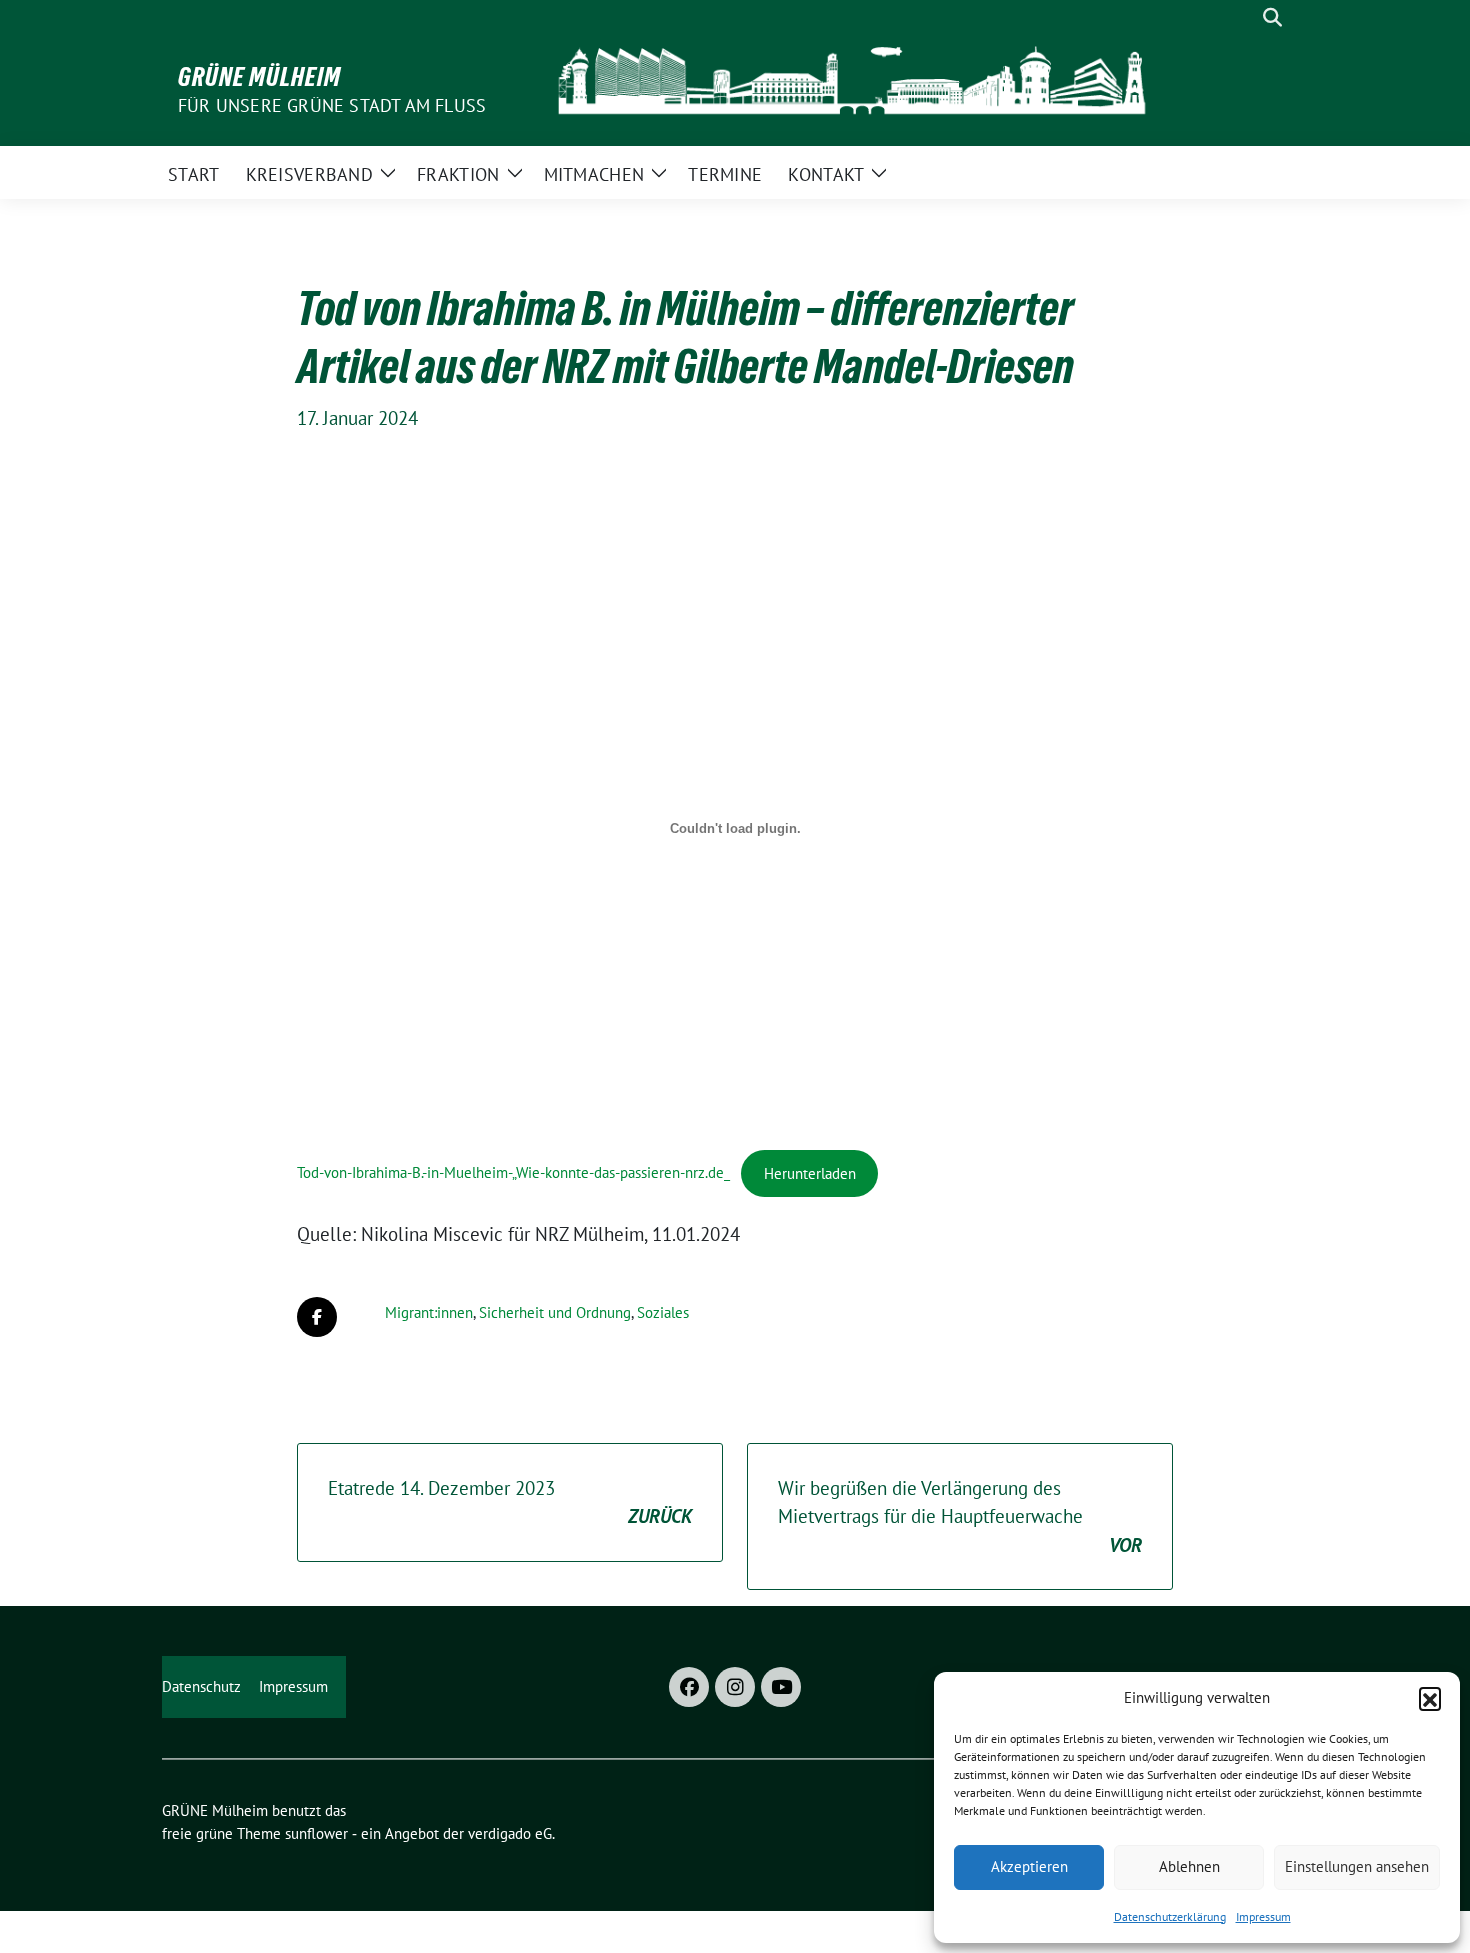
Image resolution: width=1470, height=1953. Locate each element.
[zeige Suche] (1272, 17)
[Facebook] (689, 1687)
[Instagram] (735, 1687)
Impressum (1263, 1916)
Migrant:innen (429, 1312)
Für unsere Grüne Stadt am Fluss (332, 105)
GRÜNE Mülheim (259, 77)
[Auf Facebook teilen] (317, 1317)
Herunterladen (810, 1173)
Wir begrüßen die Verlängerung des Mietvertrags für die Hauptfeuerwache (960, 1516)
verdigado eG (510, 1833)
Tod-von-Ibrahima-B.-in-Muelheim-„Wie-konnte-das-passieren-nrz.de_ (513, 1173)
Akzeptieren (1029, 1866)
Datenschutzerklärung (1170, 1916)
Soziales (663, 1312)
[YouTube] (781, 1687)
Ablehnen (1189, 1866)
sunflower (316, 1833)
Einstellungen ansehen (1357, 1866)
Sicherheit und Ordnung (555, 1312)
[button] (1430, 1698)
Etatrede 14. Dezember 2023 (510, 1502)
